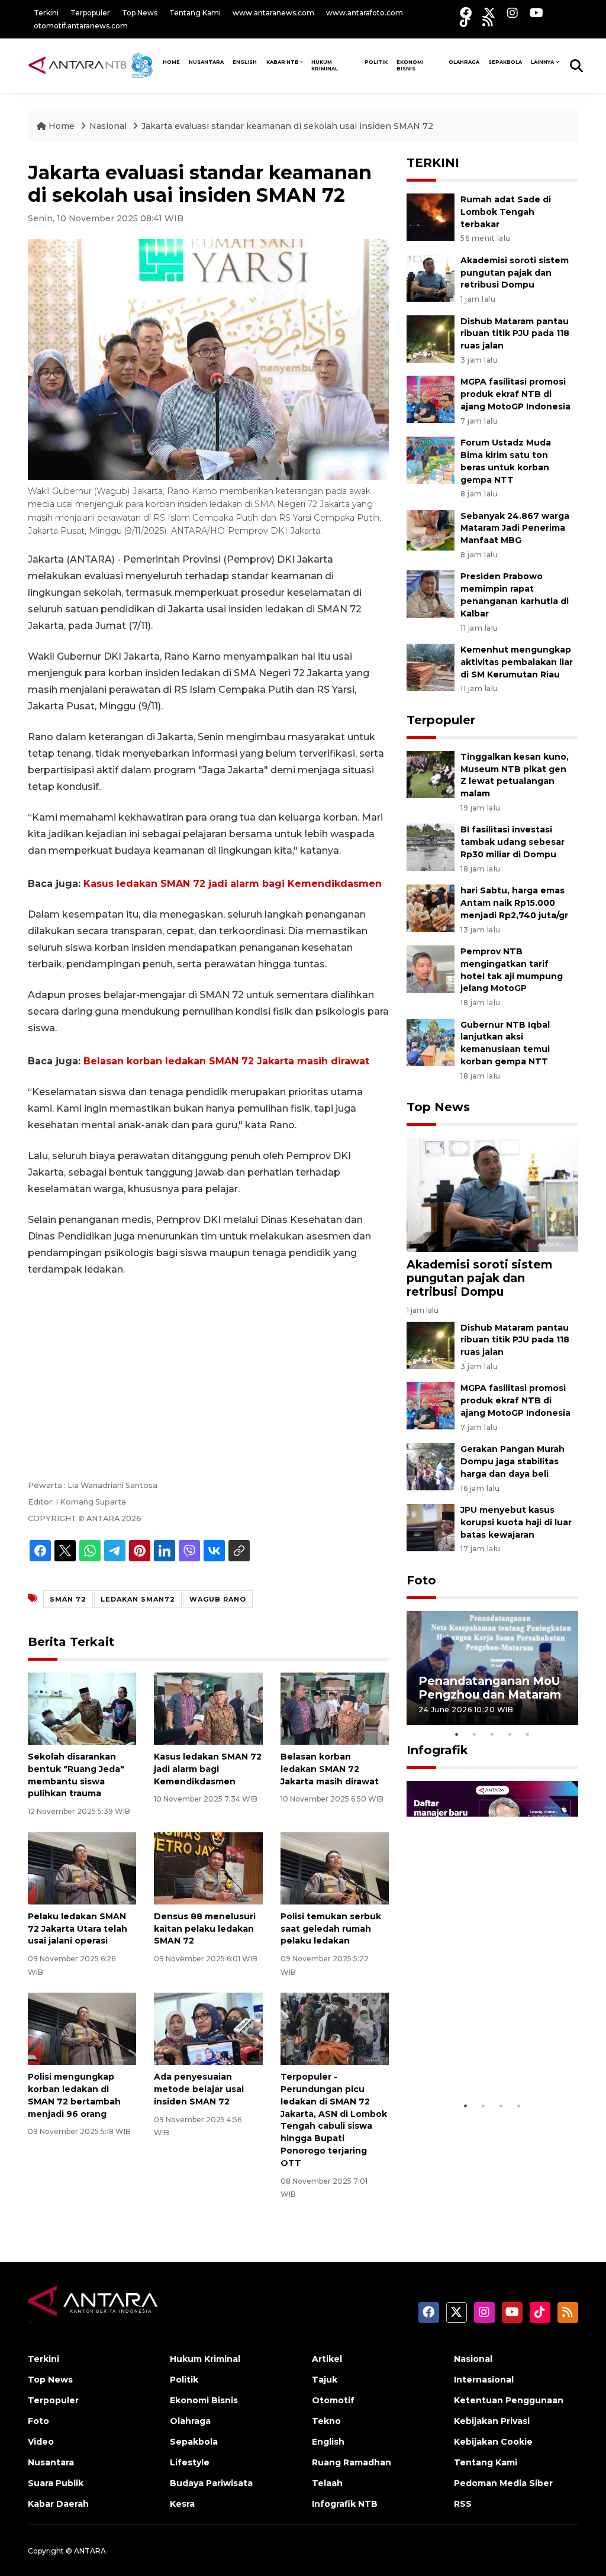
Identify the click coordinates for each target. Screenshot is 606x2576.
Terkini (46, 13)
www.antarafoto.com (365, 13)
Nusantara (51, 2462)
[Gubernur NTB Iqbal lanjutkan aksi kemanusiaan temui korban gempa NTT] (431, 1042)
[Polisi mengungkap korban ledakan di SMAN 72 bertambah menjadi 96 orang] (82, 2028)
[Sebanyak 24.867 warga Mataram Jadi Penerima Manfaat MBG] (431, 533)
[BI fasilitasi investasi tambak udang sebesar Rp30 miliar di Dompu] (431, 847)
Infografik (437, 1750)
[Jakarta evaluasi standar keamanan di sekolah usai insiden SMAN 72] (492, 1194)
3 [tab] (492, 1734)
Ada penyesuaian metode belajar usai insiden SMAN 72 (199, 2089)
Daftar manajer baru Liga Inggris (478, 2065)
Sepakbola (505, 62)
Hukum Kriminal (325, 65)
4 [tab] (510, 1734)
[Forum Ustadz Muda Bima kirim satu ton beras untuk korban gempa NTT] (431, 459)
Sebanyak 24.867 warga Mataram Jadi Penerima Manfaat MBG (515, 528)
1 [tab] (457, 1734)
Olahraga (464, 62)
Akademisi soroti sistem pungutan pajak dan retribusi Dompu (515, 273)
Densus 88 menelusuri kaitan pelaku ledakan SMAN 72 (205, 1929)
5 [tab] (528, 1734)
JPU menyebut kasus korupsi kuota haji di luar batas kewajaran (516, 1522)
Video (41, 2442)
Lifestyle (190, 2462)
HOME (171, 62)
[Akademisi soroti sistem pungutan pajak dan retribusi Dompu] (431, 277)
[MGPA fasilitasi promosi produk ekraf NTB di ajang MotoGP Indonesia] (431, 399)
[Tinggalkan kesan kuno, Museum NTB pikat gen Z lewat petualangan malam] (431, 774)
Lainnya (542, 62)
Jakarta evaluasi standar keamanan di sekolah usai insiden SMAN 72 (287, 126)
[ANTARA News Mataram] (93, 65)
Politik (376, 62)
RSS (463, 2504)
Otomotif (333, 2400)
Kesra (182, 2504)
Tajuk (325, 2380)
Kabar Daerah (58, 2504)
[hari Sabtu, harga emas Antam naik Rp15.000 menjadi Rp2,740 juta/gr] (431, 907)
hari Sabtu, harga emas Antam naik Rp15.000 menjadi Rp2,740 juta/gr (514, 903)
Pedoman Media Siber (503, 2483)
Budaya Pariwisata (211, 2483)
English (328, 2442)
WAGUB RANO (218, 1599)
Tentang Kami (195, 13)
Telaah (327, 2483)
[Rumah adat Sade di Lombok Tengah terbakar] (431, 216)
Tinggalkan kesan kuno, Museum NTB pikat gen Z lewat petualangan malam (515, 775)
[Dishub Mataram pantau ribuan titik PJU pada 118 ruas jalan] (431, 338)
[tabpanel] (492, 1668)
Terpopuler (90, 13)
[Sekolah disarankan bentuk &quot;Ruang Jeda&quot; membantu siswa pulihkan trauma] (82, 1708)
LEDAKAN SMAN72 (138, 1599)
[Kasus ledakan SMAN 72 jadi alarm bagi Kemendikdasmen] (208, 1708)
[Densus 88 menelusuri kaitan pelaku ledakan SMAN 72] (208, 1868)
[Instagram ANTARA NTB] (512, 13)
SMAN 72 (68, 1599)
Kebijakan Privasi (492, 2421)
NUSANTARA (206, 62)
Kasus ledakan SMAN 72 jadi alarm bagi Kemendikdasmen (233, 884)
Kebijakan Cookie (493, 2442)
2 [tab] (475, 1734)
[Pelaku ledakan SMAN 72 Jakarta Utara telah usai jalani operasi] (82, 1868)
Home (62, 126)
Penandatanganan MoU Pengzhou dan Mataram (490, 1688)
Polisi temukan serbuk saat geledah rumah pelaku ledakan (331, 1929)
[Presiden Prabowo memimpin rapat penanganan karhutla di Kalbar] (431, 594)
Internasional (484, 2380)
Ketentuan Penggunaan (509, 2400)
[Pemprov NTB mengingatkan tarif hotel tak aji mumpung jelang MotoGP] (431, 968)
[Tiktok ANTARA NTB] (465, 21)
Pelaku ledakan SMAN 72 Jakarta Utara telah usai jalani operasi (78, 1929)
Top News (140, 13)
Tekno (326, 2421)
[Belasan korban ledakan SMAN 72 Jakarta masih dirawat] (335, 1708)
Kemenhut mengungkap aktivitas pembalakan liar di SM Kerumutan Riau (517, 662)
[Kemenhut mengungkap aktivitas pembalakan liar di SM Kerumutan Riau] (431, 666)
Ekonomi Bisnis (410, 65)
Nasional (108, 126)
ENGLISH (245, 62)
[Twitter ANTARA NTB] (489, 13)
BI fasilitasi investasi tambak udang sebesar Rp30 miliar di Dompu (512, 842)
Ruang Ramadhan (352, 2462)
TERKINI (433, 163)
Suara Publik (56, 2483)
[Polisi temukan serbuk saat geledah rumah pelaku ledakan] (335, 1868)
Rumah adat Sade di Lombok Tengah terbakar (506, 212)
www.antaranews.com (273, 13)
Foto (421, 1580)
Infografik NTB (345, 2504)
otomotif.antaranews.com (81, 26)
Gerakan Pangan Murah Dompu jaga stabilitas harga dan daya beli (512, 1461)
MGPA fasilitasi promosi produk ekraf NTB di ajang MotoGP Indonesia (515, 394)
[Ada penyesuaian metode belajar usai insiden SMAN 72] (208, 2028)
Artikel (327, 2359)
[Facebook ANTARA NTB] (466, 13)
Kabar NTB (283, 62)
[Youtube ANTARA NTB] (536, 13)
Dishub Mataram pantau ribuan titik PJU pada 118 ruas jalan (515, 334)
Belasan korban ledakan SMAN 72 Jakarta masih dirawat (226, 1061)
